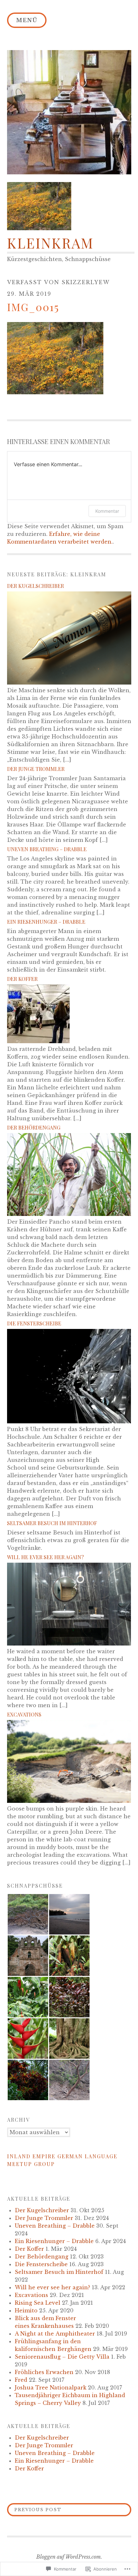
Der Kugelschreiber (35, 586)
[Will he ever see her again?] (69, 1644)
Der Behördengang (34, 1127)
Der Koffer (22, 979)
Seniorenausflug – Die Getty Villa (62, 2357)
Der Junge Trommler (36, 769)
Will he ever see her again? (45, 1557)
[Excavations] (69, 1801)
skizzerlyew (86, 282)
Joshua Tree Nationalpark (51, 2388)
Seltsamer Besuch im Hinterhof (52, 1523)
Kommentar (107, 511)
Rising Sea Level (38, 2303)
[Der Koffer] (38, 1041)
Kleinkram (50, 243)
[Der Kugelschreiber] (69, 683)
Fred (21, 2380)
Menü (27, 20)
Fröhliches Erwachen (44, 2372)
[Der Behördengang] (69, 1214)
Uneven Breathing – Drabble (47, 849)
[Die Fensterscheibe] (69, 1421)
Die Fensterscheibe (34, 1323)
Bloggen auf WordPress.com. (69, 2557)
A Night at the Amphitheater (55, 2334)
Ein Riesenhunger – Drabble (46, 922)
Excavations (24, 1714)
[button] (28, 1914)
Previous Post (34, 2510)
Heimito (26, 2310)
